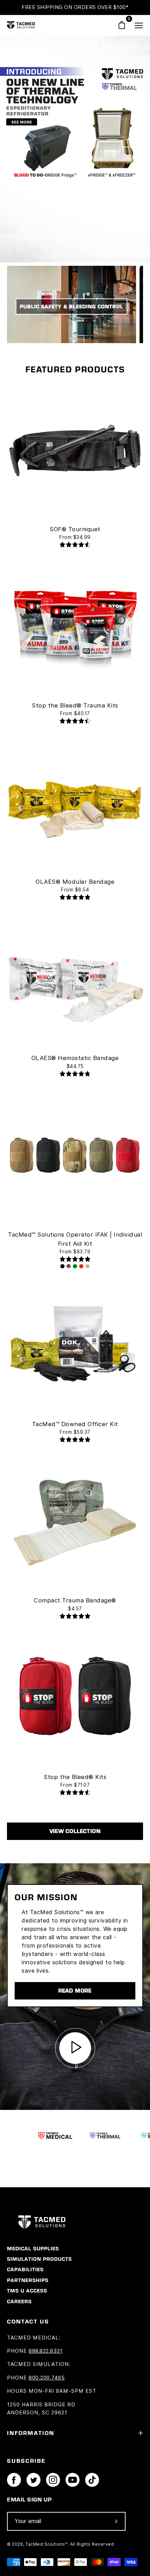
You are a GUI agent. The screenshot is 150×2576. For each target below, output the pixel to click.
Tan (88, 1266)
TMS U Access (27, 2291)
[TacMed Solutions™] (21, 25)
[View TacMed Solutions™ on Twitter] (33, 2480)
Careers (19, 2302)
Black (62, 1266)
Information (31, 2433)
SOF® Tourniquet (75, 529)
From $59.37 (75, 1432)
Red (81, 1266)
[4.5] (75, 722)
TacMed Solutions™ (47, 2544)
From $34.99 (75, 537)
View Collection (75, 1831)
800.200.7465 (47, 2378)
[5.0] (75, 1260)
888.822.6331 (46, 2351)
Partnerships (28, 2280)
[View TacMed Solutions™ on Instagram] (53, 2480)
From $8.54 (75, 890)
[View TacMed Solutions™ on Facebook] (14, 2480)
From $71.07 (75, 1785)
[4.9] (75, 898)
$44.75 (75, 1066)
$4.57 (75, 1609)
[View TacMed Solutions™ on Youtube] (73, 2480)
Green (75, 1266)
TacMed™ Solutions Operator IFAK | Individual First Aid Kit (75, 1239)
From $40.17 (75, 713)
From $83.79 (75, 1252)
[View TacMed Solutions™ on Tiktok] (92, 2480)
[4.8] (75, 1074)
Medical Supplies (33, 2249)
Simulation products (39, 2259)
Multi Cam (69, 1266)
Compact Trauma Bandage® (75, 1600)
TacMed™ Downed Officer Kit (75, 1424)
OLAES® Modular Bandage (75, 882)
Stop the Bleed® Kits (75, 1777)
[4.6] (75, 545)
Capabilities (25, 2269)
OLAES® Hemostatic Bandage (75, 1058)
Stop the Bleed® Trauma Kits (75, 705)
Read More (75, 1991)
